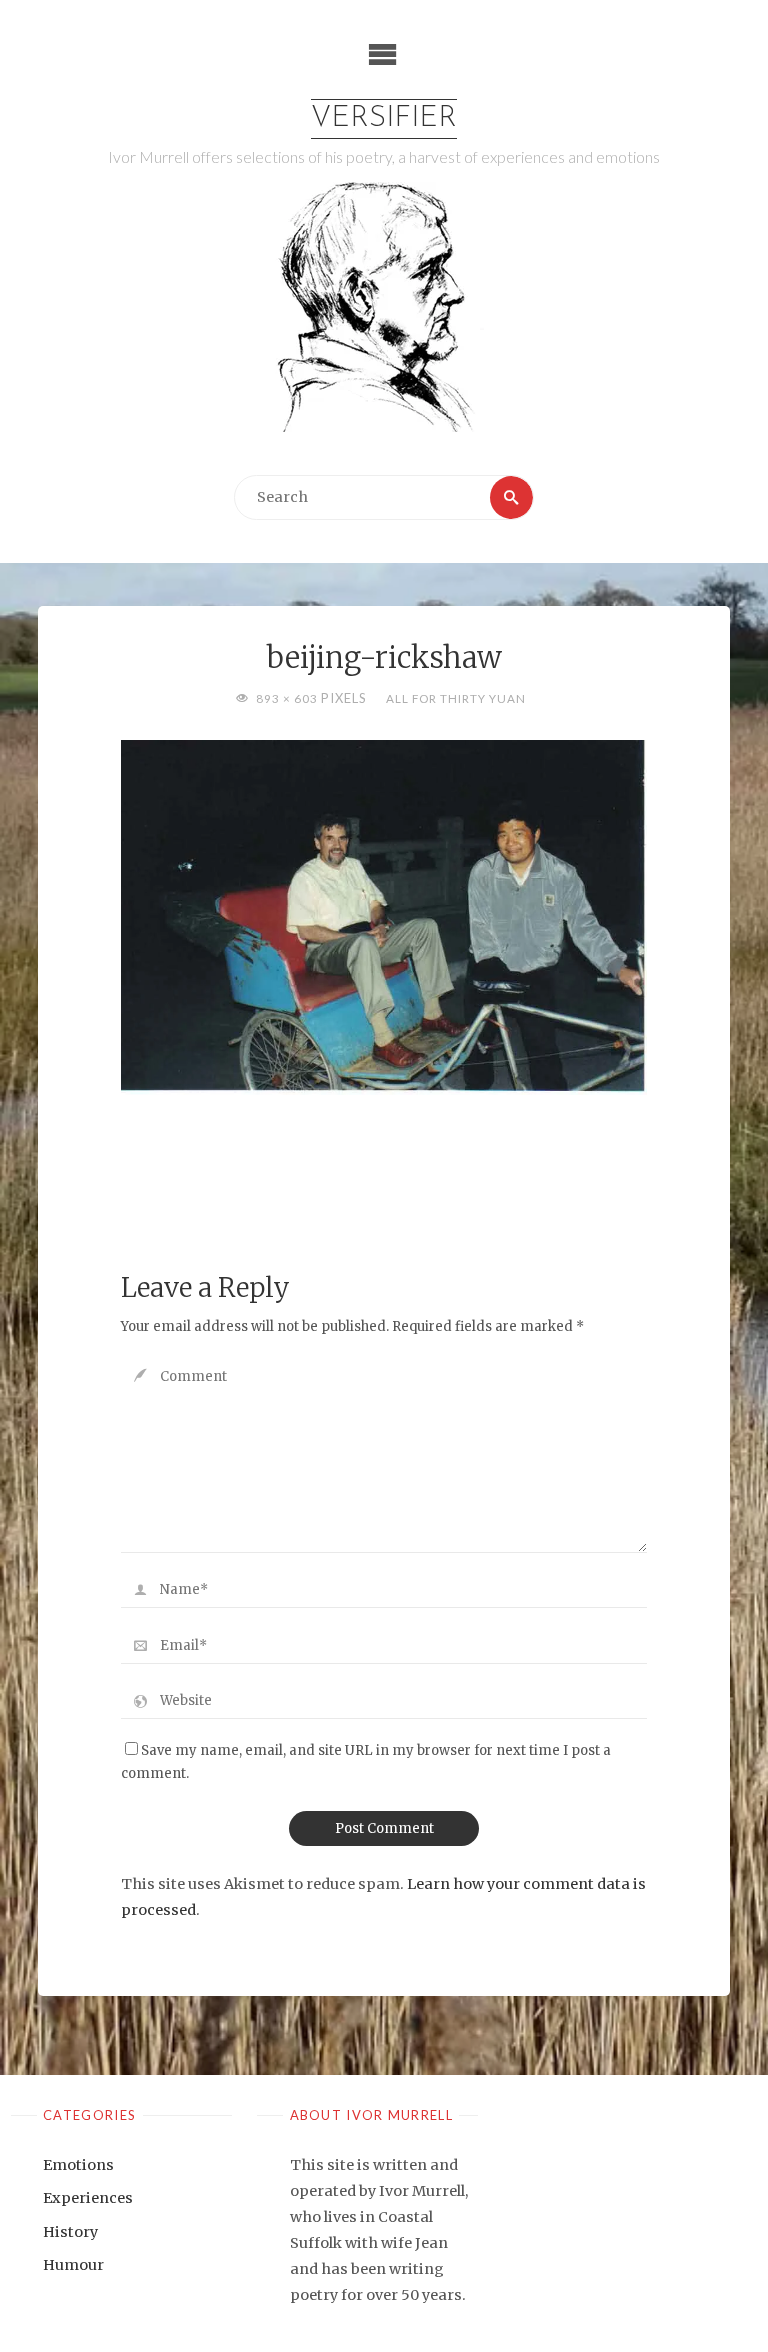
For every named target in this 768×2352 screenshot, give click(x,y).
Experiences (88, 2198)
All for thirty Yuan (455, 698)
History (70, 2232)
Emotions (78, 2165)
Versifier (384, 118)
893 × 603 (288, 698)
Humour (73, 2265)
